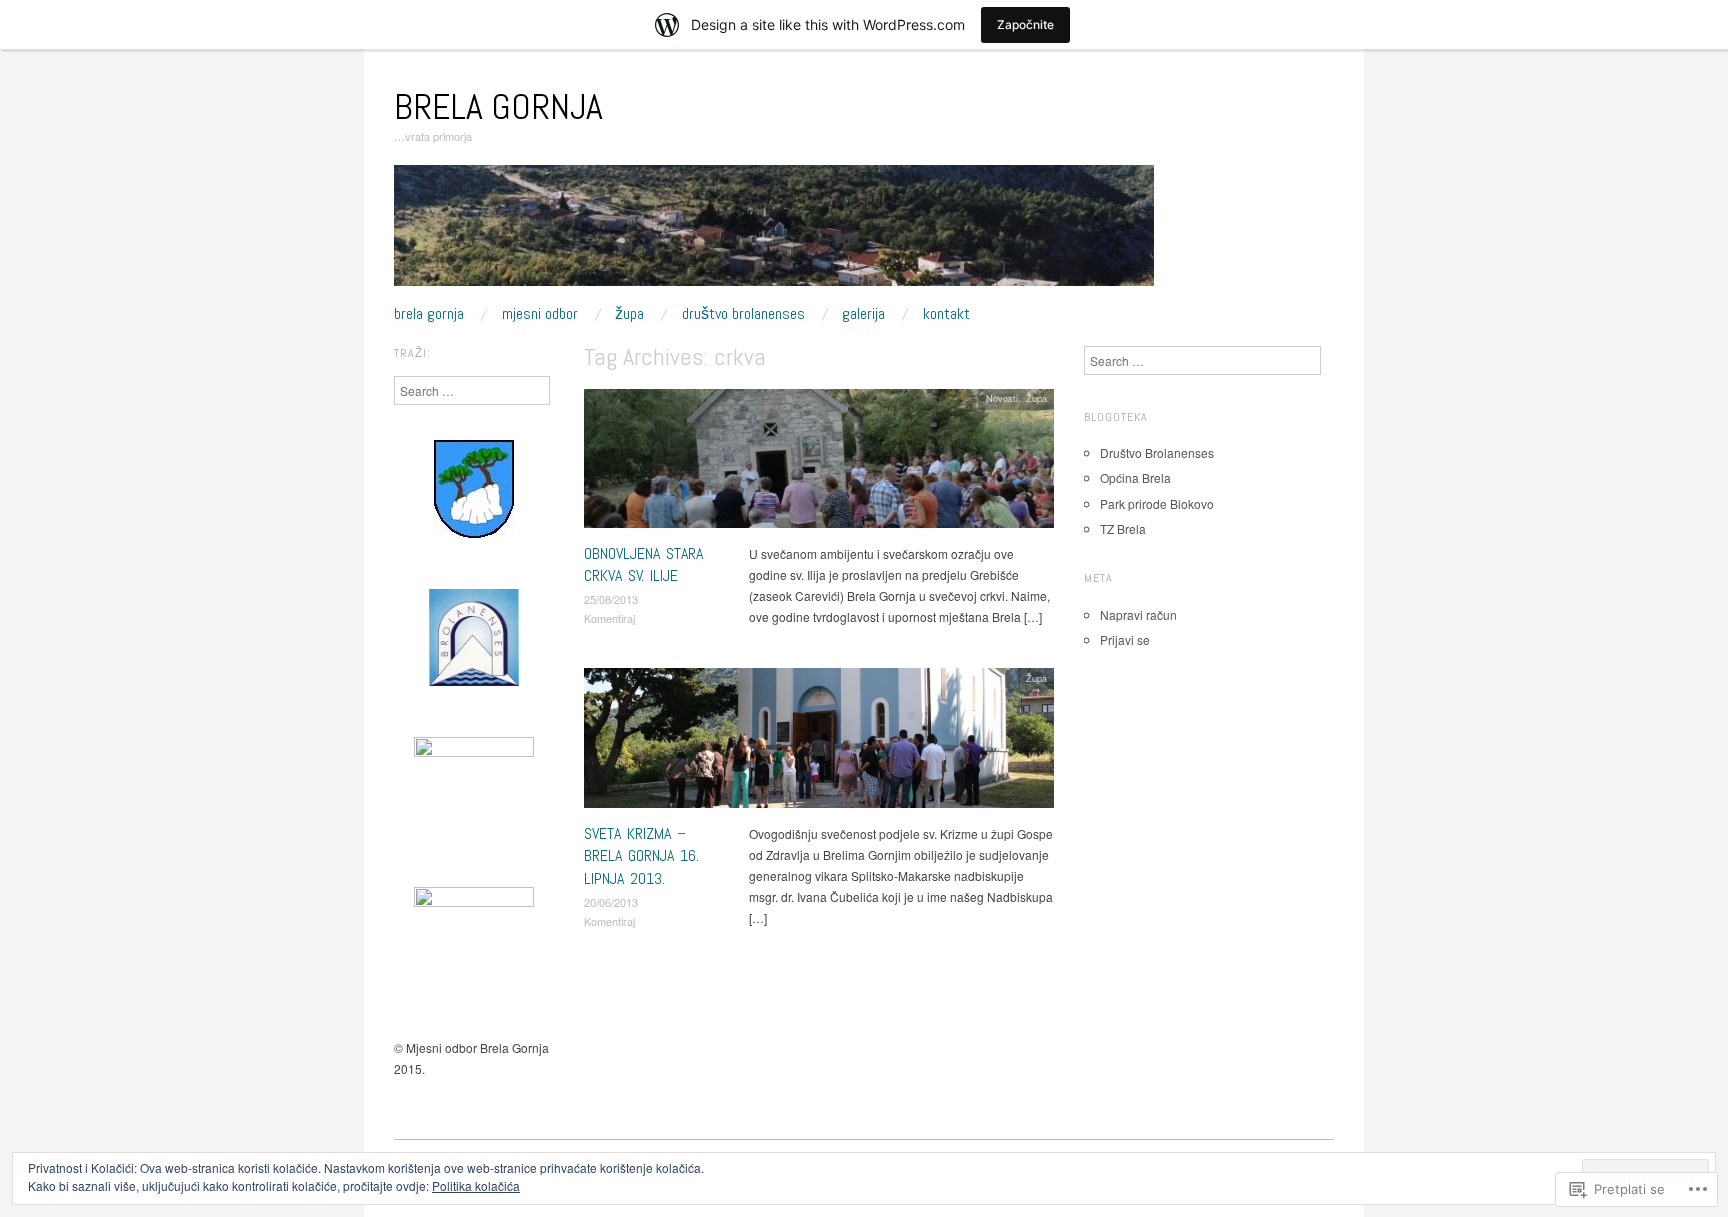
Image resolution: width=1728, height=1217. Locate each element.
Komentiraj (609, 618)
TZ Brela (1123, 528)
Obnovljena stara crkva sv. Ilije (643, 564)
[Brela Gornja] (774, 232)
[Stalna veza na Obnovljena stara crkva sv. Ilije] (819, 463)
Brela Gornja (498, 107)
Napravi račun (1138, 614)
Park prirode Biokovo (1157, 503)
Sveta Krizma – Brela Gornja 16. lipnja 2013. (641, 856)
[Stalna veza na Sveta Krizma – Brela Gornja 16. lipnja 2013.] (819, 743)
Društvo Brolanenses (743, 314)
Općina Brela (1135, 477)
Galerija (863, 314)
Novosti (1002, 398)
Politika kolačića (476, 1185)
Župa (629, 314)
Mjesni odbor (540, 314)
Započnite (1025, 24)
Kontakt (946, 314)
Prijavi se (1125, 639)
